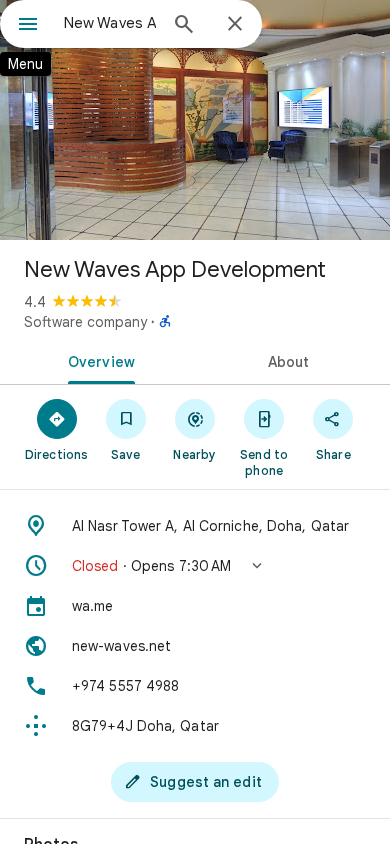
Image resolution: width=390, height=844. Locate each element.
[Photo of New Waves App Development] (195, 120)
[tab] (97, 360)
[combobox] (110, 23)
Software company (85, 322)
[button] (195, 566)
